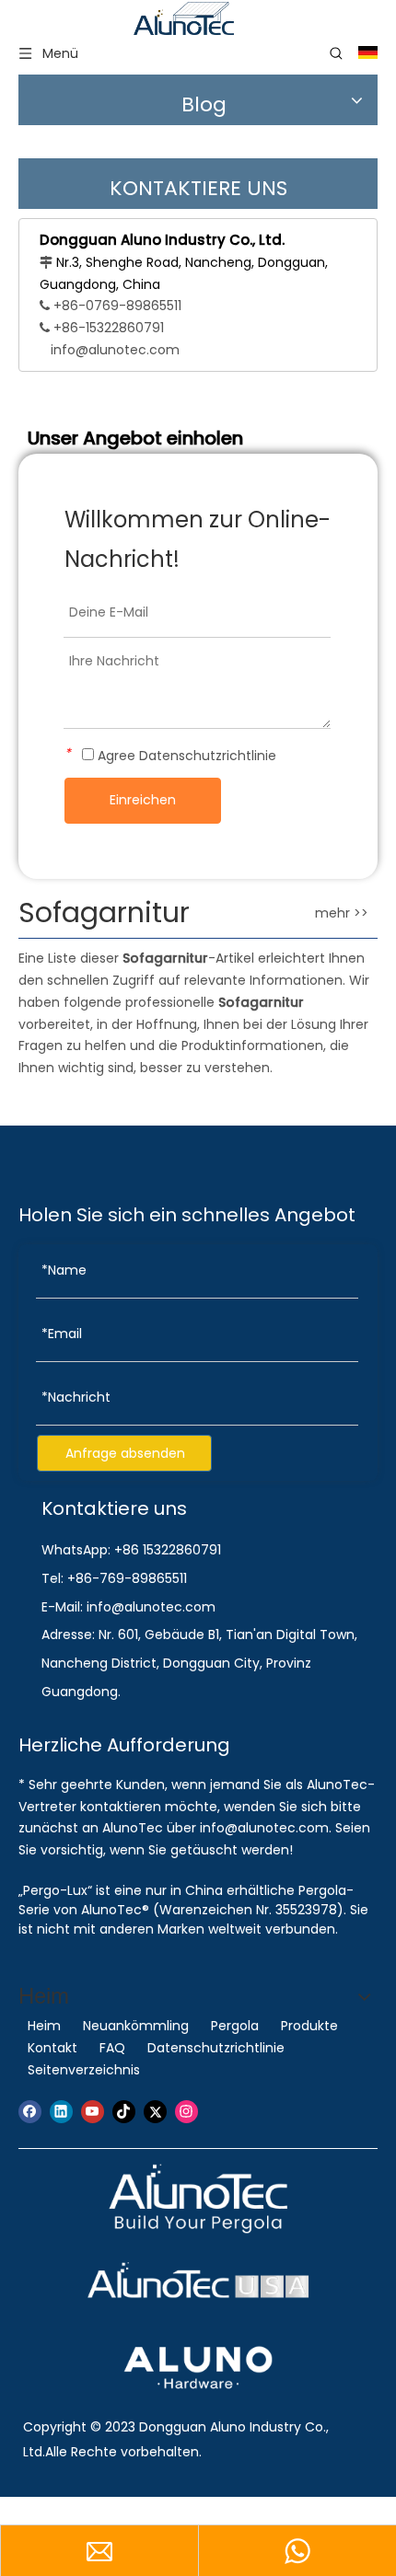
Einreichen (143, 800)
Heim (44, 2026)
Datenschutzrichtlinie (208, 756)
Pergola (235, 2026)
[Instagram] (186, 2112)
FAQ (112, 2048)
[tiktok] (124, 2112)
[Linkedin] (61, 2112)
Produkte (309, 2026)
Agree (185, 756)
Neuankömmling (136, 2026)
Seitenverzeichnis (84, 2070)
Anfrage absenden (125, 1453)
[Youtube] (93, 2112)
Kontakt (52, 2048)
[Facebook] (30, 2112)
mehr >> (342, 913)
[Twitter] (155, 2112)
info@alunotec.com (115, 350)
